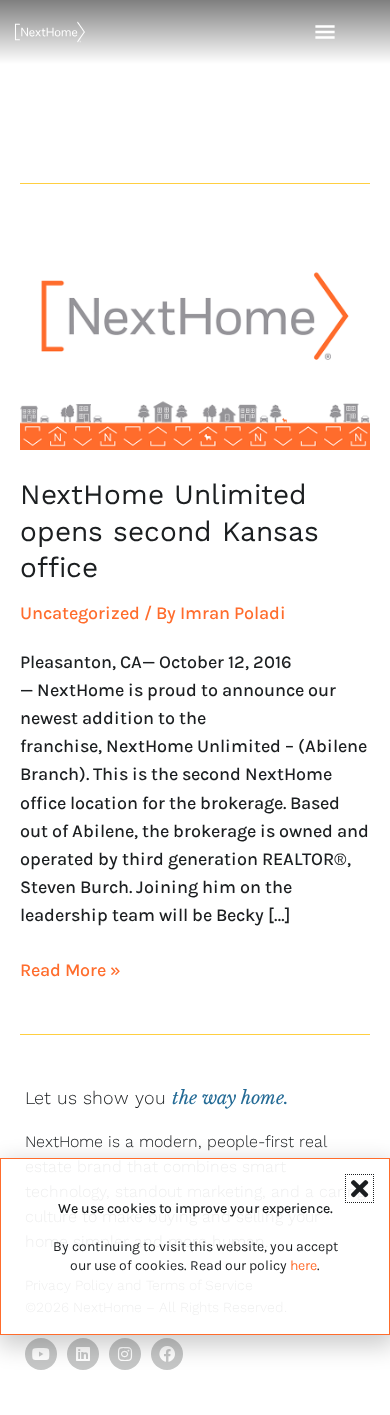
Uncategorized (80, 613)
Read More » (70, 968)
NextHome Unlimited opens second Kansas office (169, 531)
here (303, 1265)
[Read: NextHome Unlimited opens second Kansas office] (195, 338)
